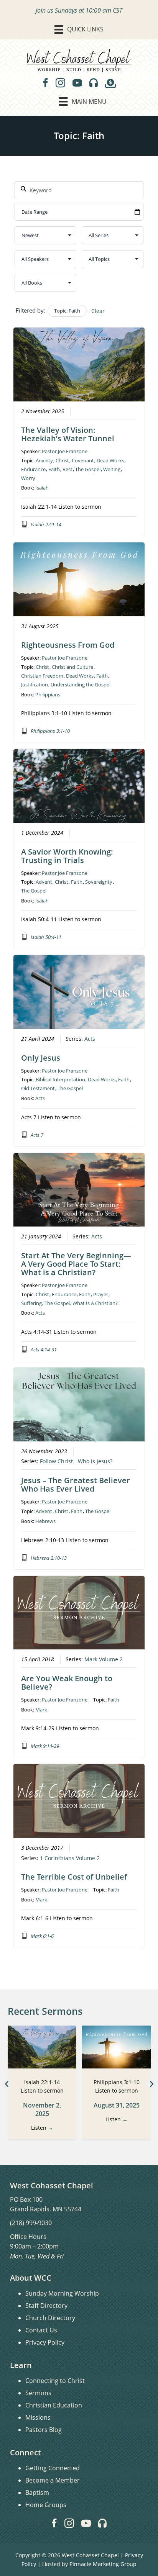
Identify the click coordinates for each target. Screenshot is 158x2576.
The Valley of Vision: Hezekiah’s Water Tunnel (68, 434)
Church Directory (50, 2318)
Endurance (33, 469)
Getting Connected (53, 2468)
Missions (38, 2417)
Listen (42, 2128)
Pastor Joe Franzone (65, 451)
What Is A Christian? (95, 1303)
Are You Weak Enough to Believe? (67, 1683)
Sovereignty (99, 882)
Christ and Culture (72, 667)
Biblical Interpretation (60, 1079)
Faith (54, 469)
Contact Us (41, 2330)
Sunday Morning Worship (62, 2293)
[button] (7, 2084)
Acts (90, 1039)
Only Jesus (41, 1058)
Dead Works (110, 460)
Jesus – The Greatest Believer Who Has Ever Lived (76, 1485)
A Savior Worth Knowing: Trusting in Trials (67, 856)
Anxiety (44, 460)
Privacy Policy (45, 2342)
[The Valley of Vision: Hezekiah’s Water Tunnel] (42, 2046)
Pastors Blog (44, 2430)
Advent (44, 882)
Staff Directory (46, 2306)
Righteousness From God (68, 645)
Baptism (37, 2492)
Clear (98, 311)
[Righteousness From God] (116, 2046)
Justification (35, 685)
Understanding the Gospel (81, 685)
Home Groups (46, 2505)
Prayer (101, 1294)
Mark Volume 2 (104, 1659)
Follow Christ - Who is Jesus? (76, 1461)
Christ (62, 460)
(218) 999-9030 (31, 2223)
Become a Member (53, 2480)
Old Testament (38, 1088)
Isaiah (42, 488)
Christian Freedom (42, 676)
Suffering (31, 1303)
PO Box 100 (26, 2199)
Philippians (48, 694)
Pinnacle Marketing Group (103, 2564)
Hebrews (45, 1521)
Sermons (38, 2393)
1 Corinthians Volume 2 (70, 1858)
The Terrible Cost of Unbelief (74, 1877)
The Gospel (88, 469)
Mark (41, 1710)
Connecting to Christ (55, 2381)
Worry (28, 478)
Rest (67, 469)
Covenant (83, 460)
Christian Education (54, 2405)
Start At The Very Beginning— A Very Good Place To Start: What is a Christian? (76, 1264)
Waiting (112, 469)
